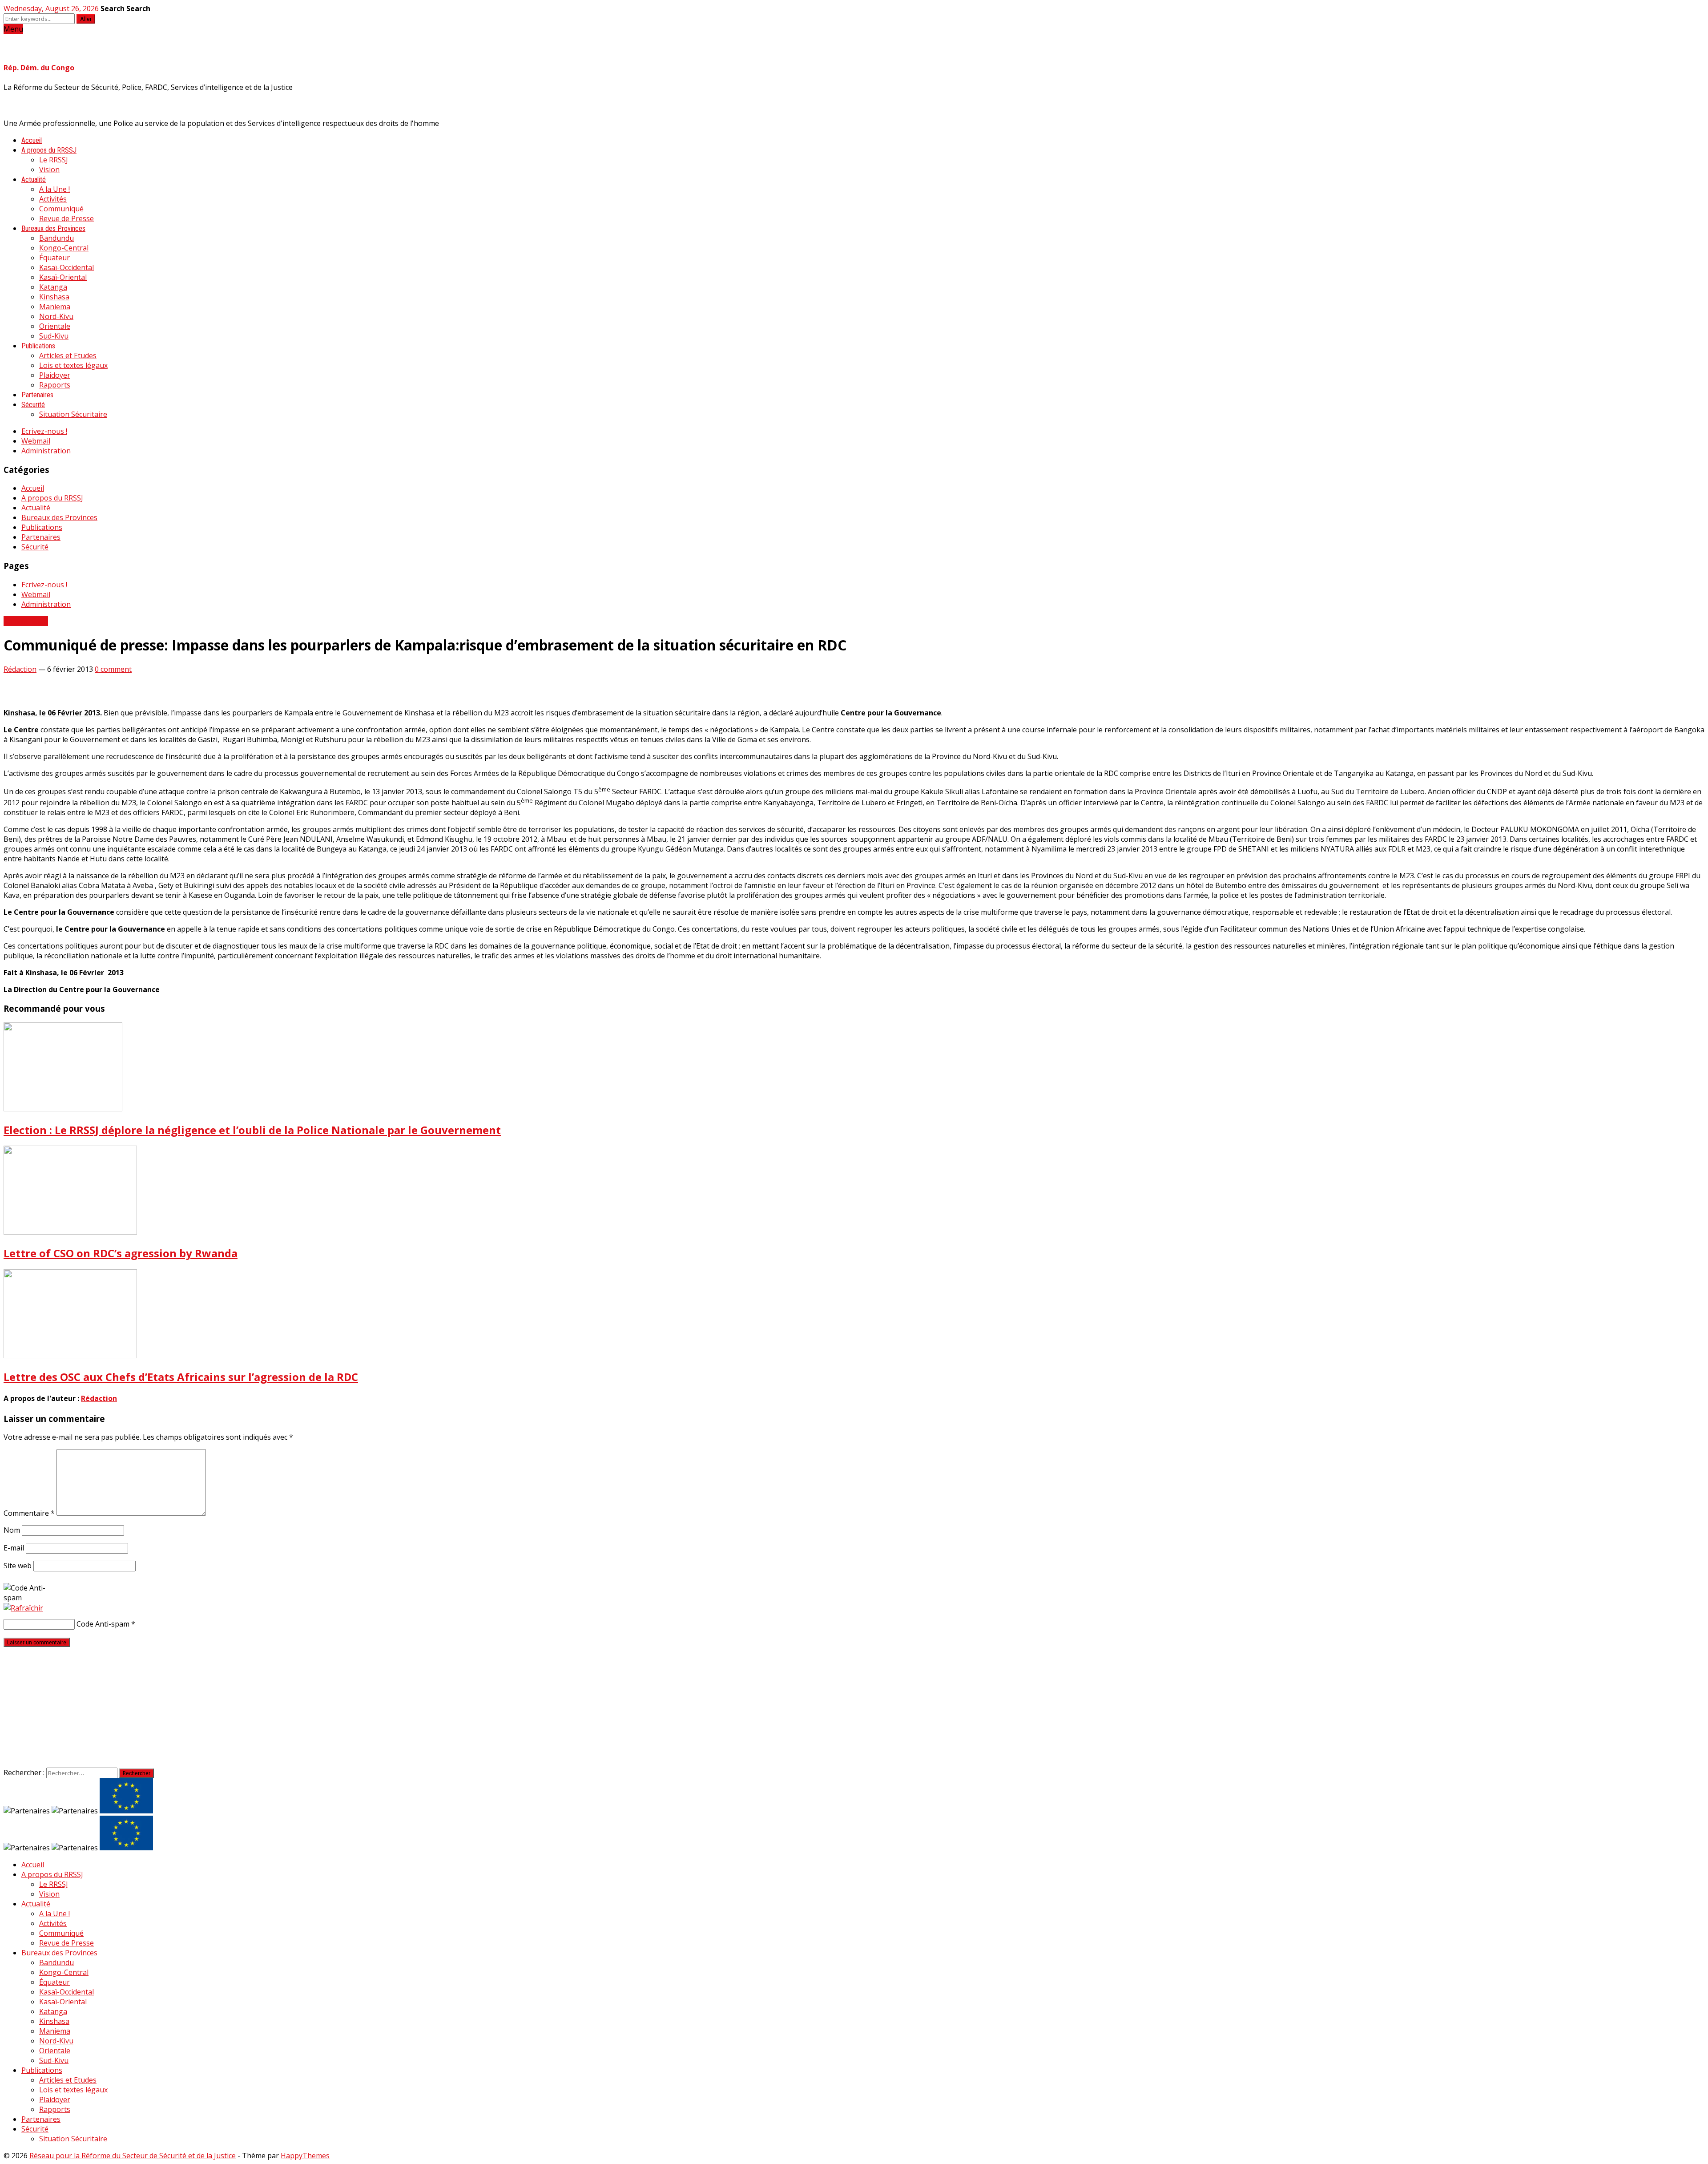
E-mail (14, 1548)
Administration (46, 451)
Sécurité (33, 405)
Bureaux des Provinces (53, 228)
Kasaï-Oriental (63, 277)
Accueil (32, 140)
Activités (53, 199)
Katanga (53, 287)
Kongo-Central (64, 248)
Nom (12, 1530)
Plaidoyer (55, 375)
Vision (49, 170)
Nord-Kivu (56, 316)
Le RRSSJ (54, 160)
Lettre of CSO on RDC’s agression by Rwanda (121, 1253)
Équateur (54, 258)
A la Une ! (54, 189)
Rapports (55, 385)
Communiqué (61, 209)
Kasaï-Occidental (66, 267)
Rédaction (20, 669)
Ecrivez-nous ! (44, 431)
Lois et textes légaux (73, 365)
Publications (38, 346)
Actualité (34, 180)
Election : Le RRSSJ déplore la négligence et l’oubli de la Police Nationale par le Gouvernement (252, 1130)
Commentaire (29, 1513)
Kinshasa (54, 297)
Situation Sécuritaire (73, 414)
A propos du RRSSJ (49, 150)
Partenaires (37, 395)
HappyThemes (305, 2156)
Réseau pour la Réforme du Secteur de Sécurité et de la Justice (133, 2156)
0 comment (113, 669)
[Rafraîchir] (23, 1608)
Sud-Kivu (54, 336)
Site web (18, 1566)
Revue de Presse (66, 218)
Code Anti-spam (103, 1624)
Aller (86, 19)
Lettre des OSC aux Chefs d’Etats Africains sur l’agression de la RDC (181, 1377)
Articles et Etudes (68, 355)
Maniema (55, 307)
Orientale (55, 326)
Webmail (36, 441)
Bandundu (56, 238)
